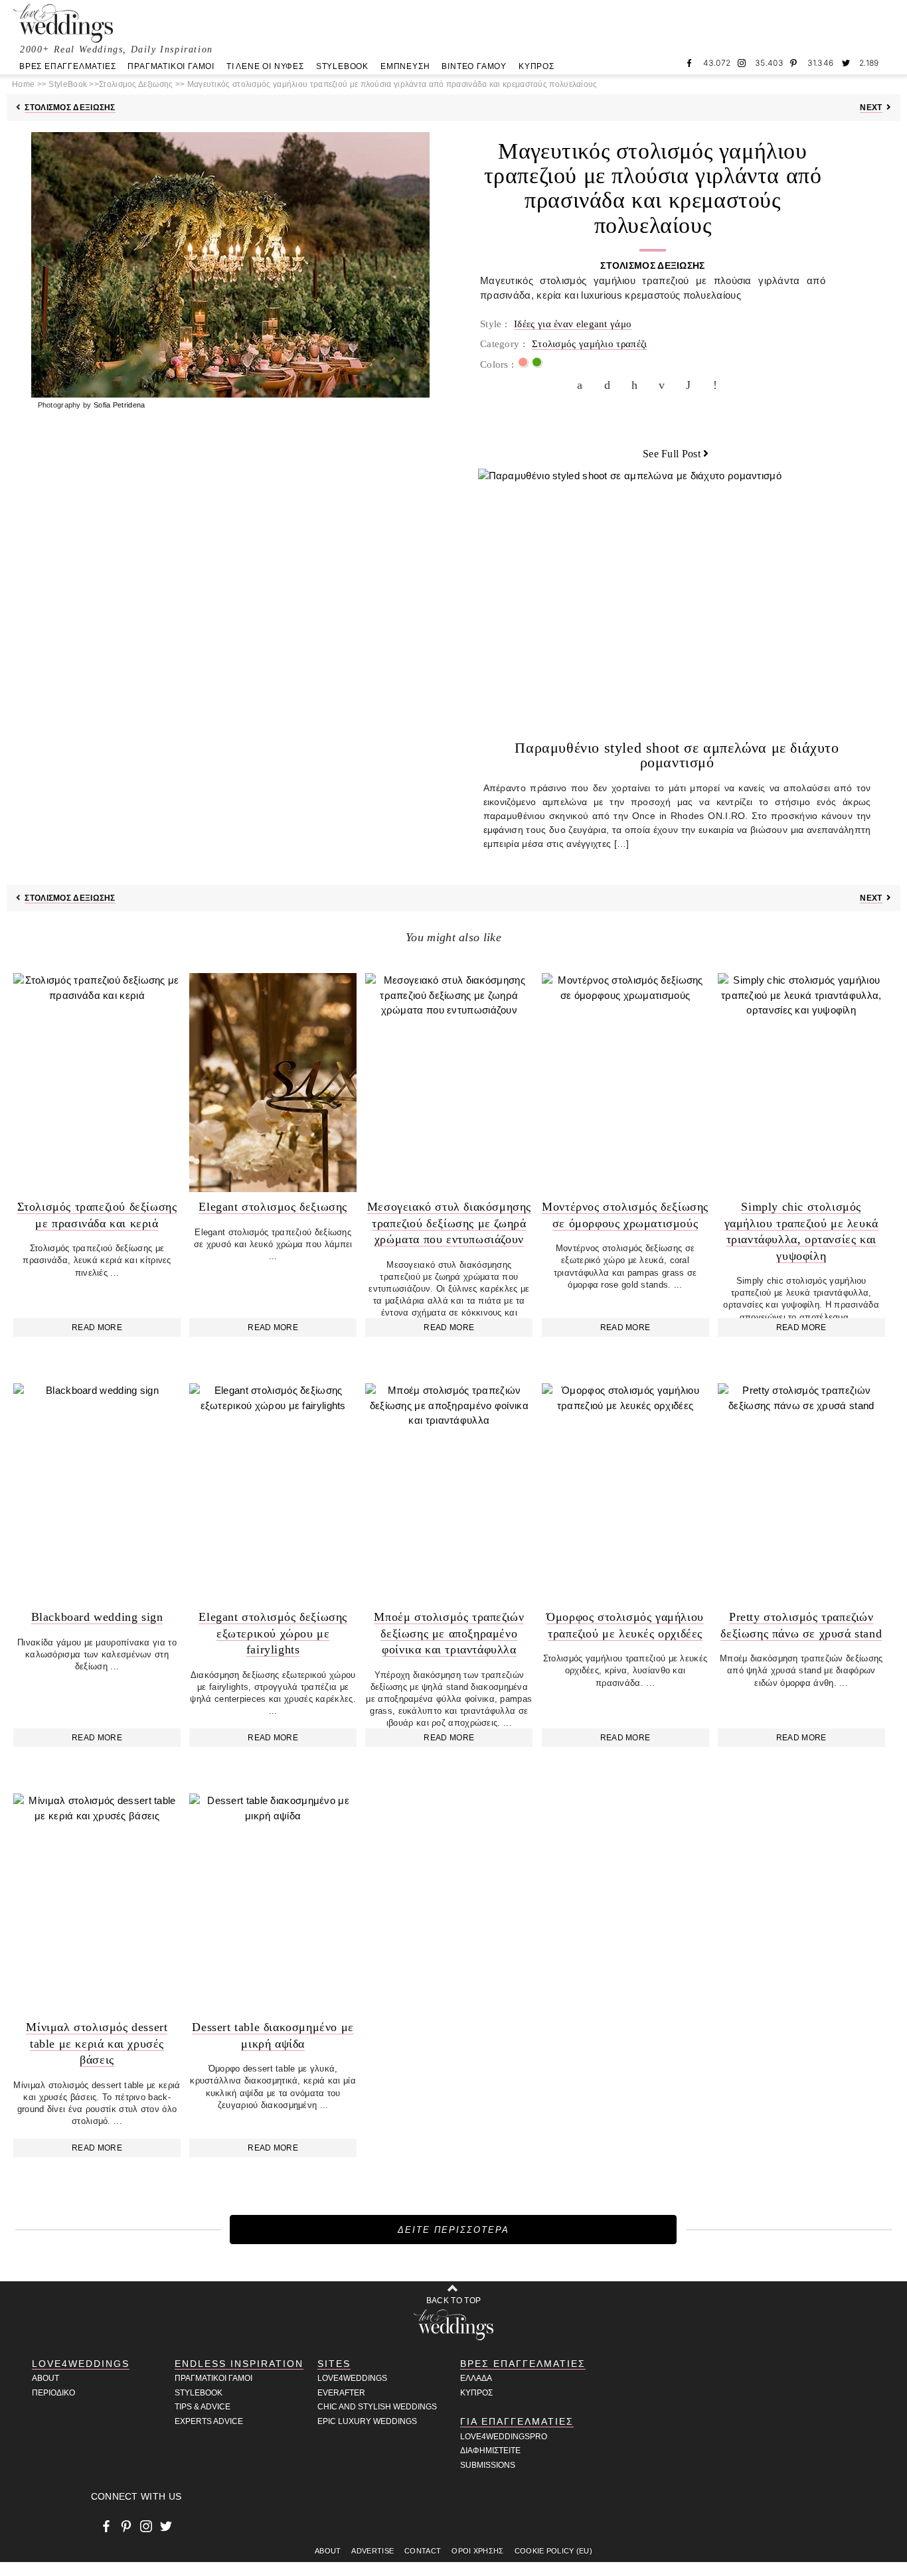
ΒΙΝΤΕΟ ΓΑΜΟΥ (474, 66)
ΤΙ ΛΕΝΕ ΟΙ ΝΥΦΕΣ (265, 66)
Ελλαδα (476, 2378)
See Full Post (672, 454)
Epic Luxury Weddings (367, 2421)
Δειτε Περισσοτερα (453, 2230)
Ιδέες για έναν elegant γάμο (573, 324)
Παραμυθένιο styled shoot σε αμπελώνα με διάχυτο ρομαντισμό (677, 755)
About (45, 2378)
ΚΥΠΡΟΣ (536, 66)
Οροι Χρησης (477, 2551)
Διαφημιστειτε (490, 2451)
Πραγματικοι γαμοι (213, 2378)
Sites (334, 2364)
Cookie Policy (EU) (553, 2551)
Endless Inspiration (239, 2364)
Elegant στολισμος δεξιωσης (273, 1207)
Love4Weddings (81, 2364)
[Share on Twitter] (610, 385)
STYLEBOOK (342, 66)
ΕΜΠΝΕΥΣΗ (405, 66)
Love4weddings (352, 2378)
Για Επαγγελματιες (517, 2421)
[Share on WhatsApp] (692, 385)
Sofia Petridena (120, 405)
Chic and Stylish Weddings (377, 2407)
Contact (423, 2551)
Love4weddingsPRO (504, 2437)
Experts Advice (209, 2421)
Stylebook (199, 2393)
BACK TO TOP (453, 2301)
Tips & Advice (203, 2407)
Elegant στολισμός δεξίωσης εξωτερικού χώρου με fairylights (273, 1633)
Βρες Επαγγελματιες (523, 2364)
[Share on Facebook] (583, 385)
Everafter (341, 2393)
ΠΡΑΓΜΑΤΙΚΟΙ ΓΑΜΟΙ (171, 66)
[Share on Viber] (719, 385)
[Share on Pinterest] (637, 385)
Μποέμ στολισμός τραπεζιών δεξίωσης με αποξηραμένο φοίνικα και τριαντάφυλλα (449, 1633)
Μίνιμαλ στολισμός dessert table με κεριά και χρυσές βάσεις (97, 2043)
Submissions (488, 2465)
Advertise (372, 2551)
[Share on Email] (665, 385)
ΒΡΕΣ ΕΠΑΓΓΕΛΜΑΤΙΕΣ (67, 66)
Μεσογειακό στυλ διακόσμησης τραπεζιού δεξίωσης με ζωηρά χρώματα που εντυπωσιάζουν (449, 1223)
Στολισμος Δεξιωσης (70, 108)
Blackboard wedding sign (97, 1617)
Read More (97, 1327)
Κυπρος (476, 2393)
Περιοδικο (53, 2393)
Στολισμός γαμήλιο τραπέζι (590, 344)
